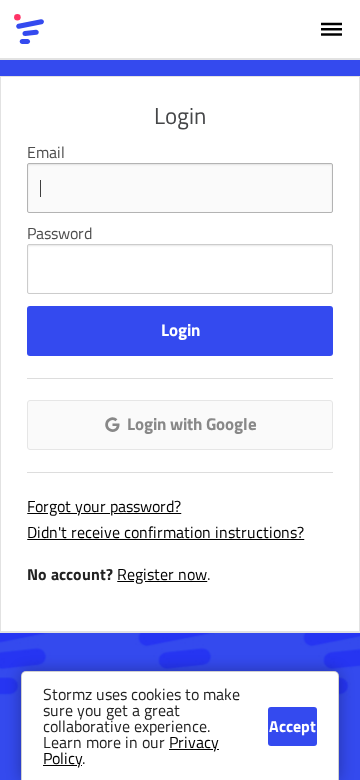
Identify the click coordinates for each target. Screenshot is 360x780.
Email (46, 152)
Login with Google (190, 424)
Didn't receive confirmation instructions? (165, 532)
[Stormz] (29, 29)
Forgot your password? (104, 506)
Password (59, 233)
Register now (162, 574)
